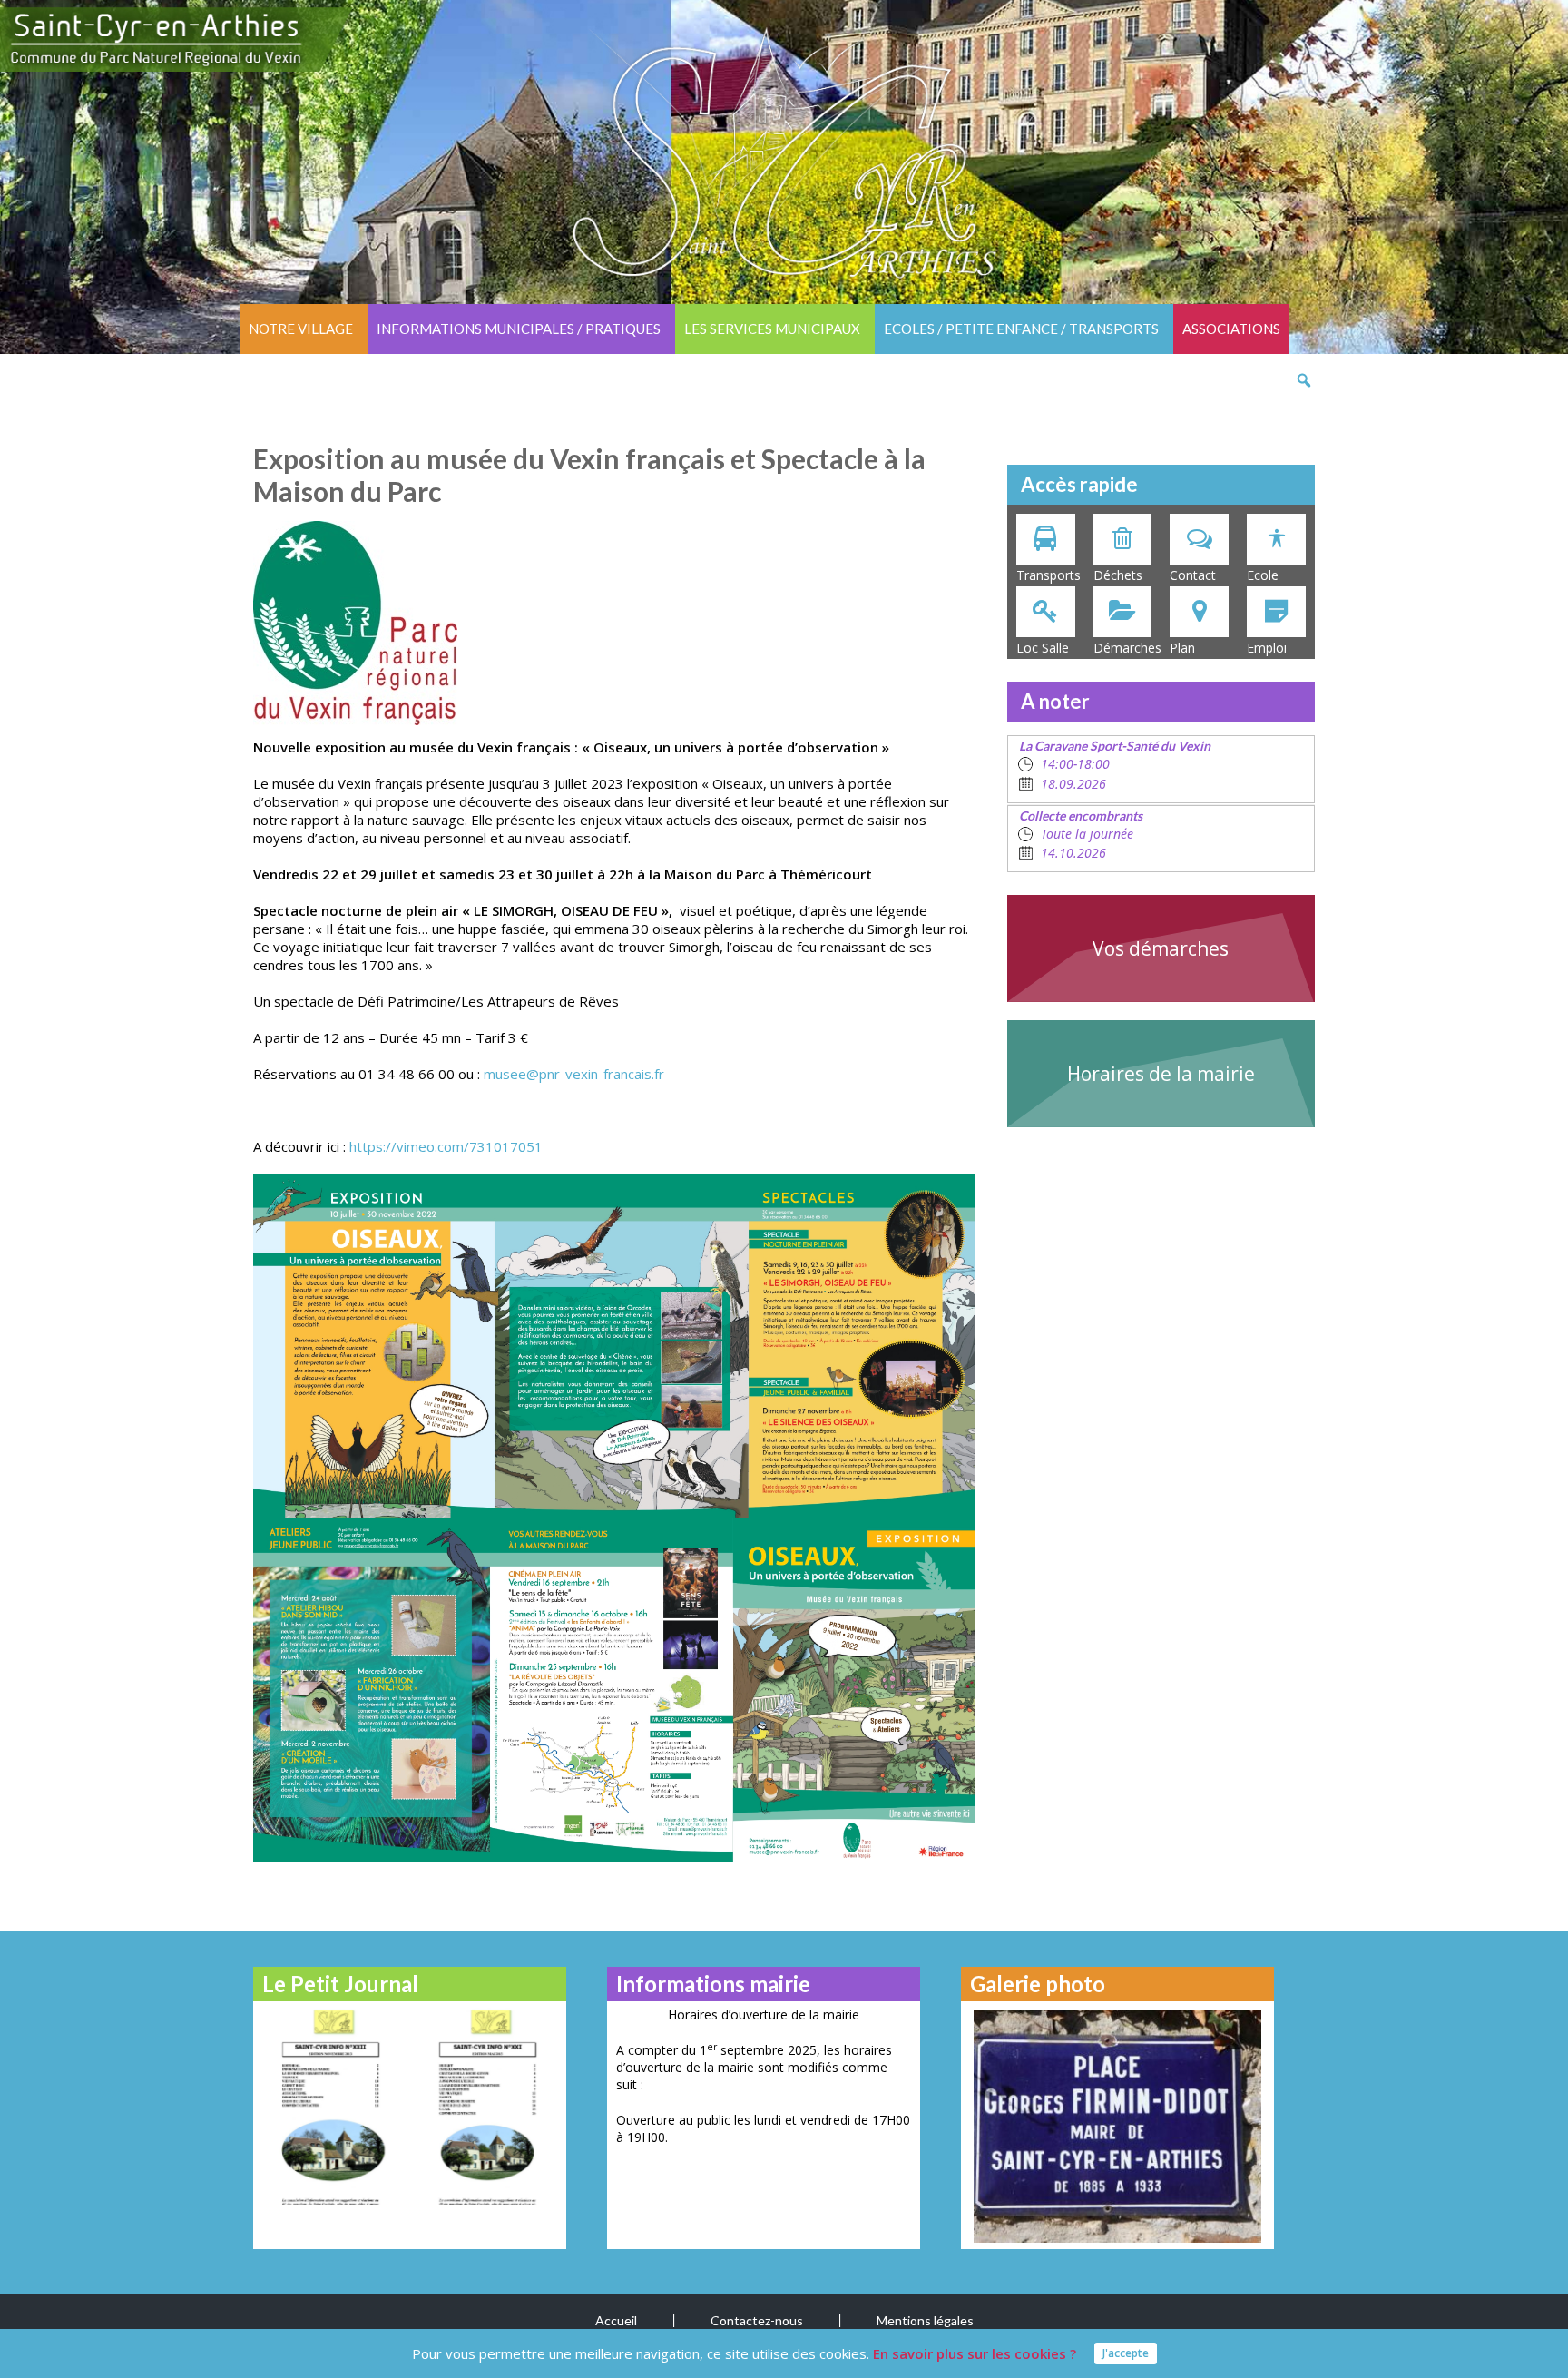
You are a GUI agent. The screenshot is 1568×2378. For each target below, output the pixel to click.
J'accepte (1126, 2353)
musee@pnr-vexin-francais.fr (574, 1074)
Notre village (301, 329)
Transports (1049, 575)
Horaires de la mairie (1161, 1074)
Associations (1231, 329)
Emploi (1267, 648)
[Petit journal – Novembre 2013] (333, 2105)
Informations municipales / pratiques (519, 329)
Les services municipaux (772, 329)
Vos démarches (1161, 948)
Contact (1193, 575)
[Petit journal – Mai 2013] (487, 2105)
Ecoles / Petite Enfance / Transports (1021, 329)
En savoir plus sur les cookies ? (975, 2353)
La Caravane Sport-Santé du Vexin (1115, 746)
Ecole (1263, 575)
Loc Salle (1043, 648)
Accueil (616, 2320)
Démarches (1127, 648)
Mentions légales (925, 2320)
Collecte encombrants (1081, 816)
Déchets (1118, 575)
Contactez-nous (757, 2320)
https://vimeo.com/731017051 (446, 1146)
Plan (1182, 648)
